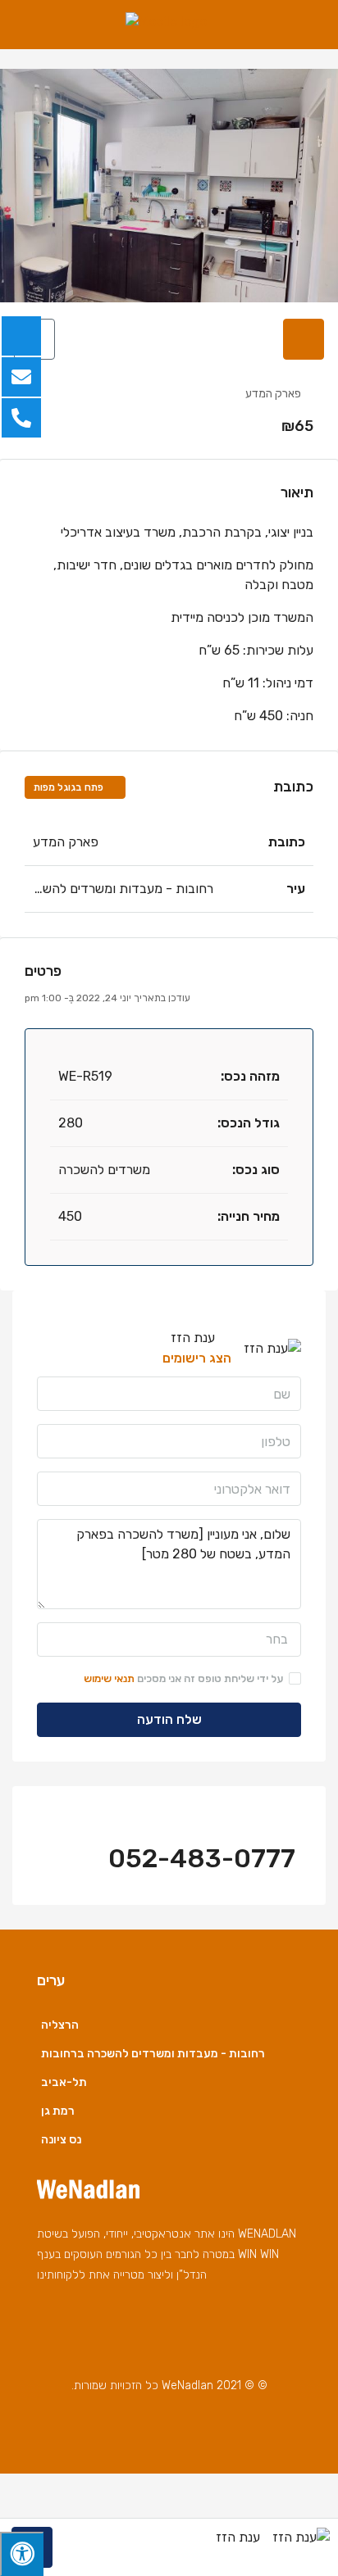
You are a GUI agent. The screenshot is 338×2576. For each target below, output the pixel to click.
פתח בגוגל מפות (70, 787)
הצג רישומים (197, 1358)
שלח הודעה (169, 1719)
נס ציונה (61, 2140)
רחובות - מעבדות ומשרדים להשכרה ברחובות (153, 2054)
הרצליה (60, 2025)
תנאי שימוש (109, 1678)
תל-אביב (64, 2082)
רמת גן (58, 2111)
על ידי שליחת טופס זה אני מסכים (183, 1678)
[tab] (304, 339)
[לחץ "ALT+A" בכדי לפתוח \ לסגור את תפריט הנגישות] (22, 2554)
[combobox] (169, 1639)
